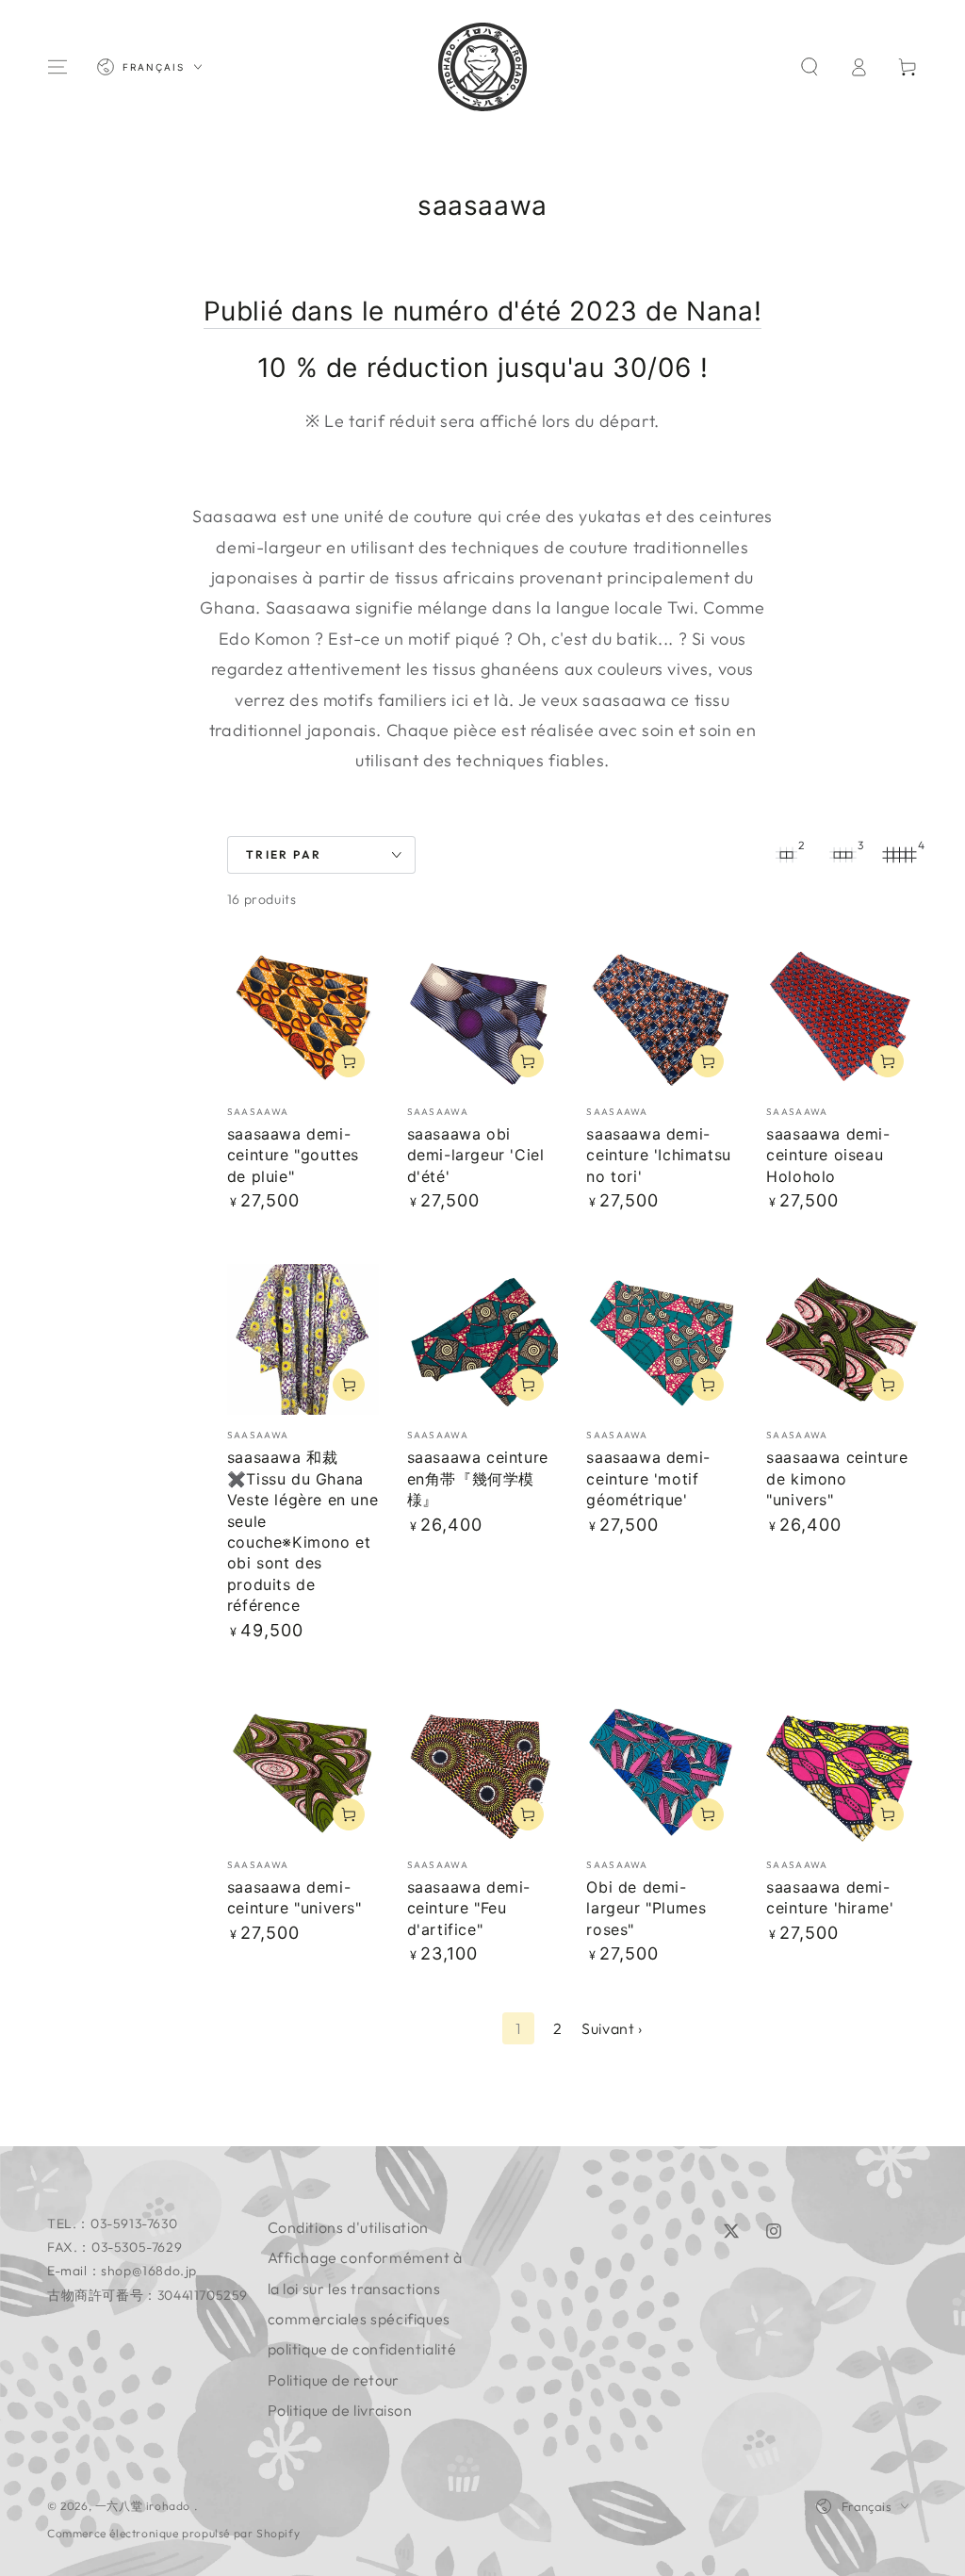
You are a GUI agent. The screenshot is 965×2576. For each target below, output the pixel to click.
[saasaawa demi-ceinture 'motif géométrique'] (662, 1340)
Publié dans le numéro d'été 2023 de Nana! (483, 311)
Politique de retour (334, 2380)
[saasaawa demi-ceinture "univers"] (303, 1769)
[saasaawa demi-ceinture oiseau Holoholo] (842, 1016)
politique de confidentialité (362, 2349)
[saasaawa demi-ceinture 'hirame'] (842, 1769)
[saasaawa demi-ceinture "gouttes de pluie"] (303, 1016)
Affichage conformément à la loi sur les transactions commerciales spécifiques (365, 2288)
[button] (810, 67)
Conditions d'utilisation (348, 2227)
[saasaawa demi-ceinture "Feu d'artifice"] (483, 1769)
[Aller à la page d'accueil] (482, 67)
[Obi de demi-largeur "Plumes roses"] (662, 1769)
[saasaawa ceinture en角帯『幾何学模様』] (483, 1340)
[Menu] (57, 67)
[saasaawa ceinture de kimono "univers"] (842, 1340)
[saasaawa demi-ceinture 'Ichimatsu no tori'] (662, 1016)
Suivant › (612, 2028)
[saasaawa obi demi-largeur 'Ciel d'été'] (483, 1016)
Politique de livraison (340, 2410)
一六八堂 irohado (145, 2506)
